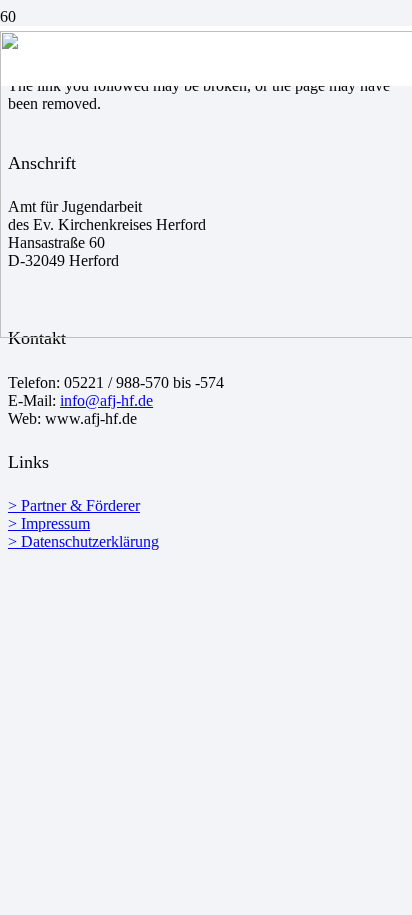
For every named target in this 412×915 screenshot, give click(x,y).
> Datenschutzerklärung (83, 541)
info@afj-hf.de (106, 400)
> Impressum (49, 523)
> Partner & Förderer (74, 505)
